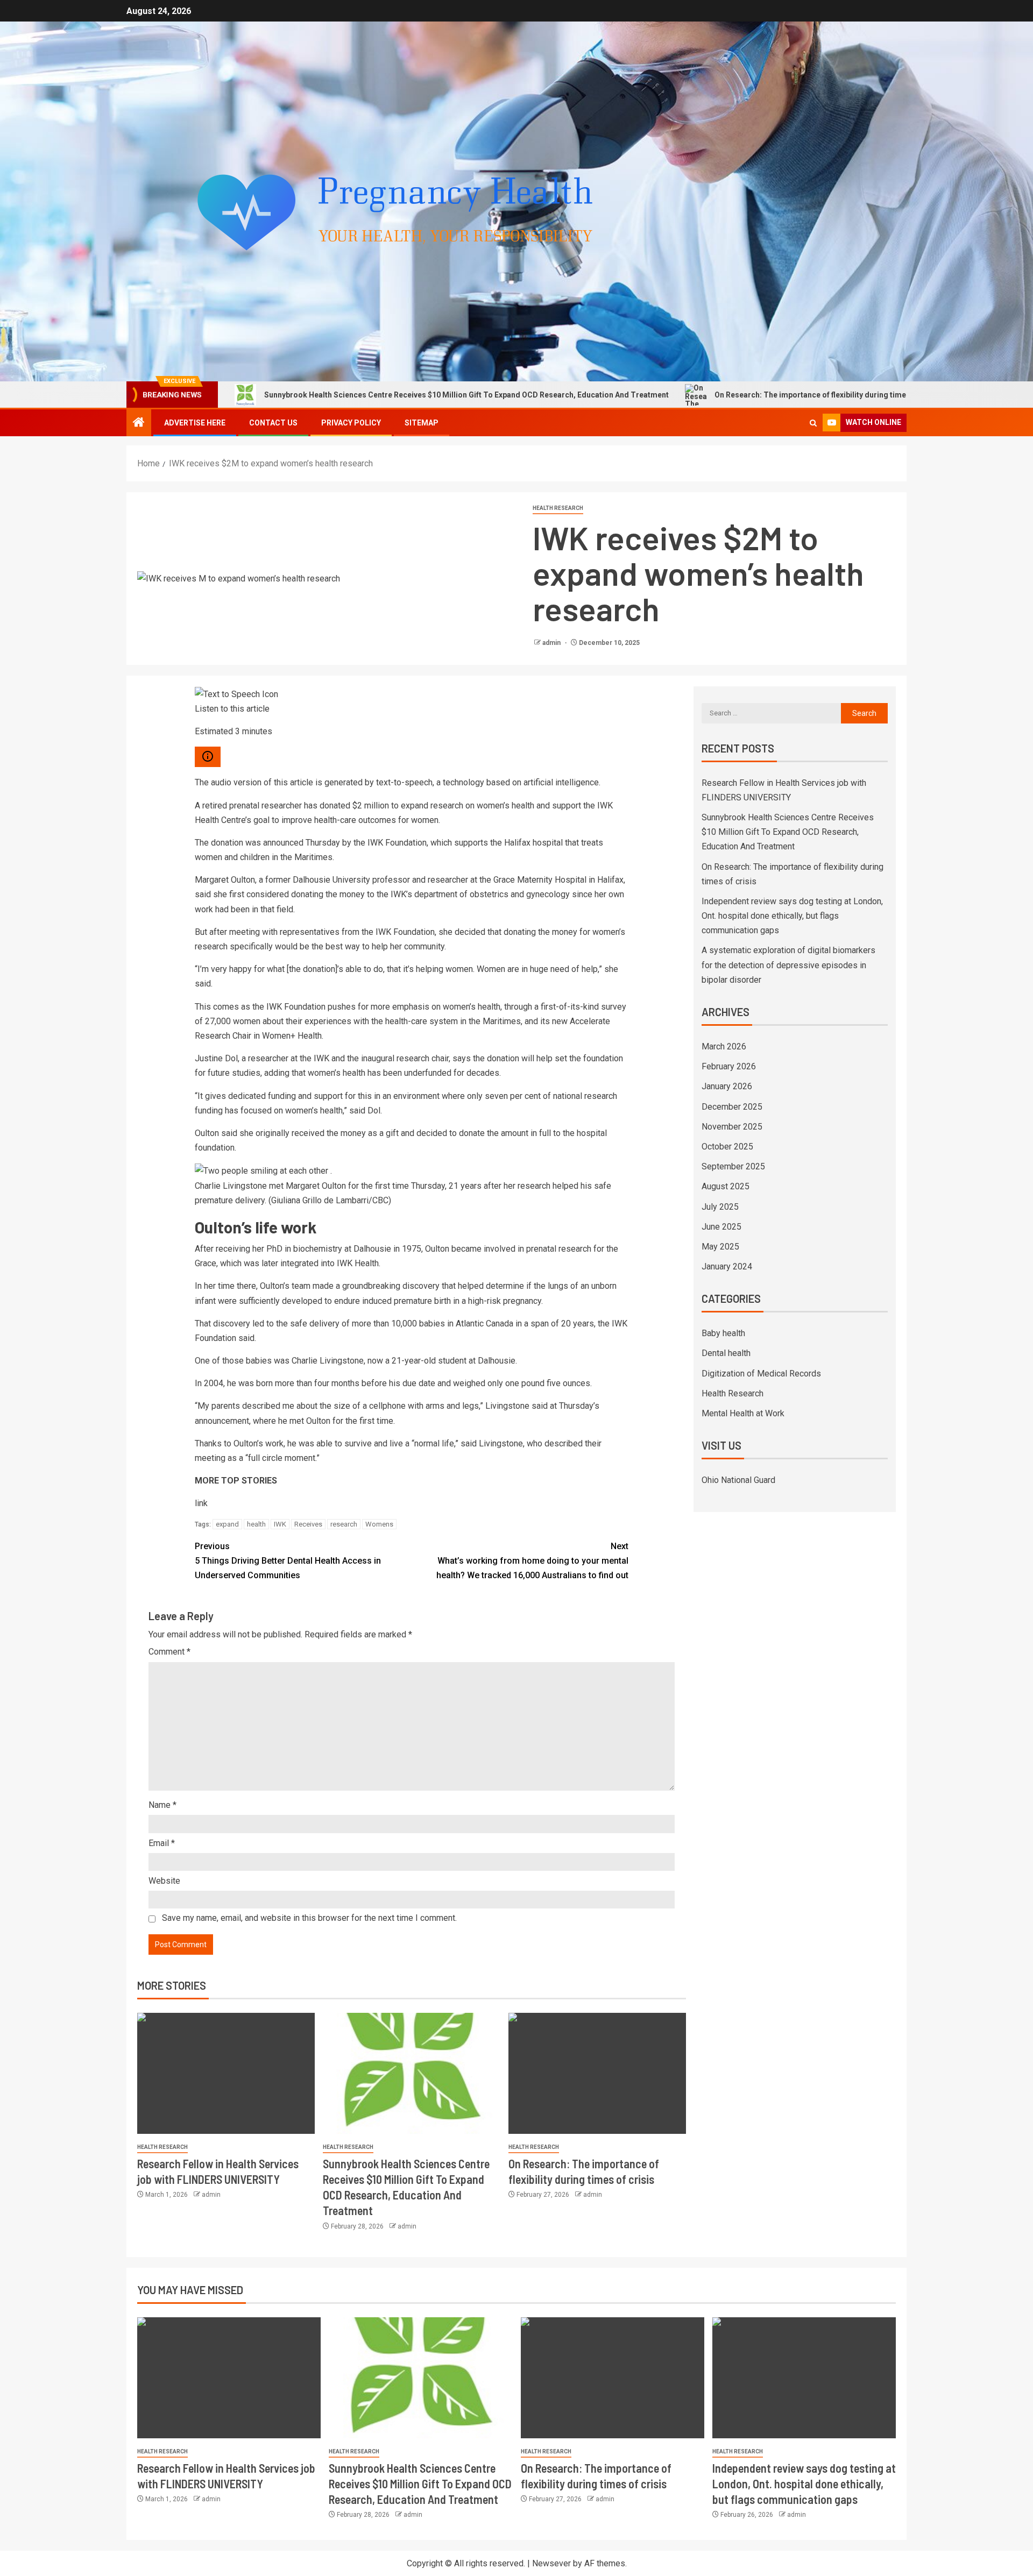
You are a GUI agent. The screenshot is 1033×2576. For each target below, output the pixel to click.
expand (227, 1524)
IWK (280, 1524)
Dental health (726, 1353)
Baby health (723, 1333)
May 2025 (720, 1247)
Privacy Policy (351, 423)
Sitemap (422, 423)
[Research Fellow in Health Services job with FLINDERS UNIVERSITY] (226, 2073)
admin (552, 643)
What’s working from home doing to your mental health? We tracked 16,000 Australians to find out (532, 1561)
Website (164, 1881)
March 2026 (724, 1046)
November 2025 (732, 1127)
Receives (308, 1524)
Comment (169, 1652)
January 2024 (727, 1266)
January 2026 (727, 1086)
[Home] (139, 423)
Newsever (551, 2563)
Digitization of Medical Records (761, 1374)
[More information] (208, 757)
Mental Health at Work (743, 1413)
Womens (379, 1524)
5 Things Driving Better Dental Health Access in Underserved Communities (288, 1561)
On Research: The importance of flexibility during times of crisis (707, 395)
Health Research (558, 508)
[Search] (813, 423)
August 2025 (726, 1186)
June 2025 (721, 1227)
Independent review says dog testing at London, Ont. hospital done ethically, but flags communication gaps (792, 916)
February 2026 (729, 1066)
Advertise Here (195, 423)
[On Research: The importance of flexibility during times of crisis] (597, 2073)
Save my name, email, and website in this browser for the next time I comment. (309, 1918)
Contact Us (273, 423)
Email (162, 1843)
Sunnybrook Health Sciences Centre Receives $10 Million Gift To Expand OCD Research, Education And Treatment (346, 395)
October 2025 (727, 1147)
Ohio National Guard (738, 1480)
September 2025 (733, 1166)
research (344, 1524)
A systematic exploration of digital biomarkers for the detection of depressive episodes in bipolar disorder (788, 965)
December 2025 (732, 1107)
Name (162, 1805)
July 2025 (720, 1207)
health (256, 1524)
